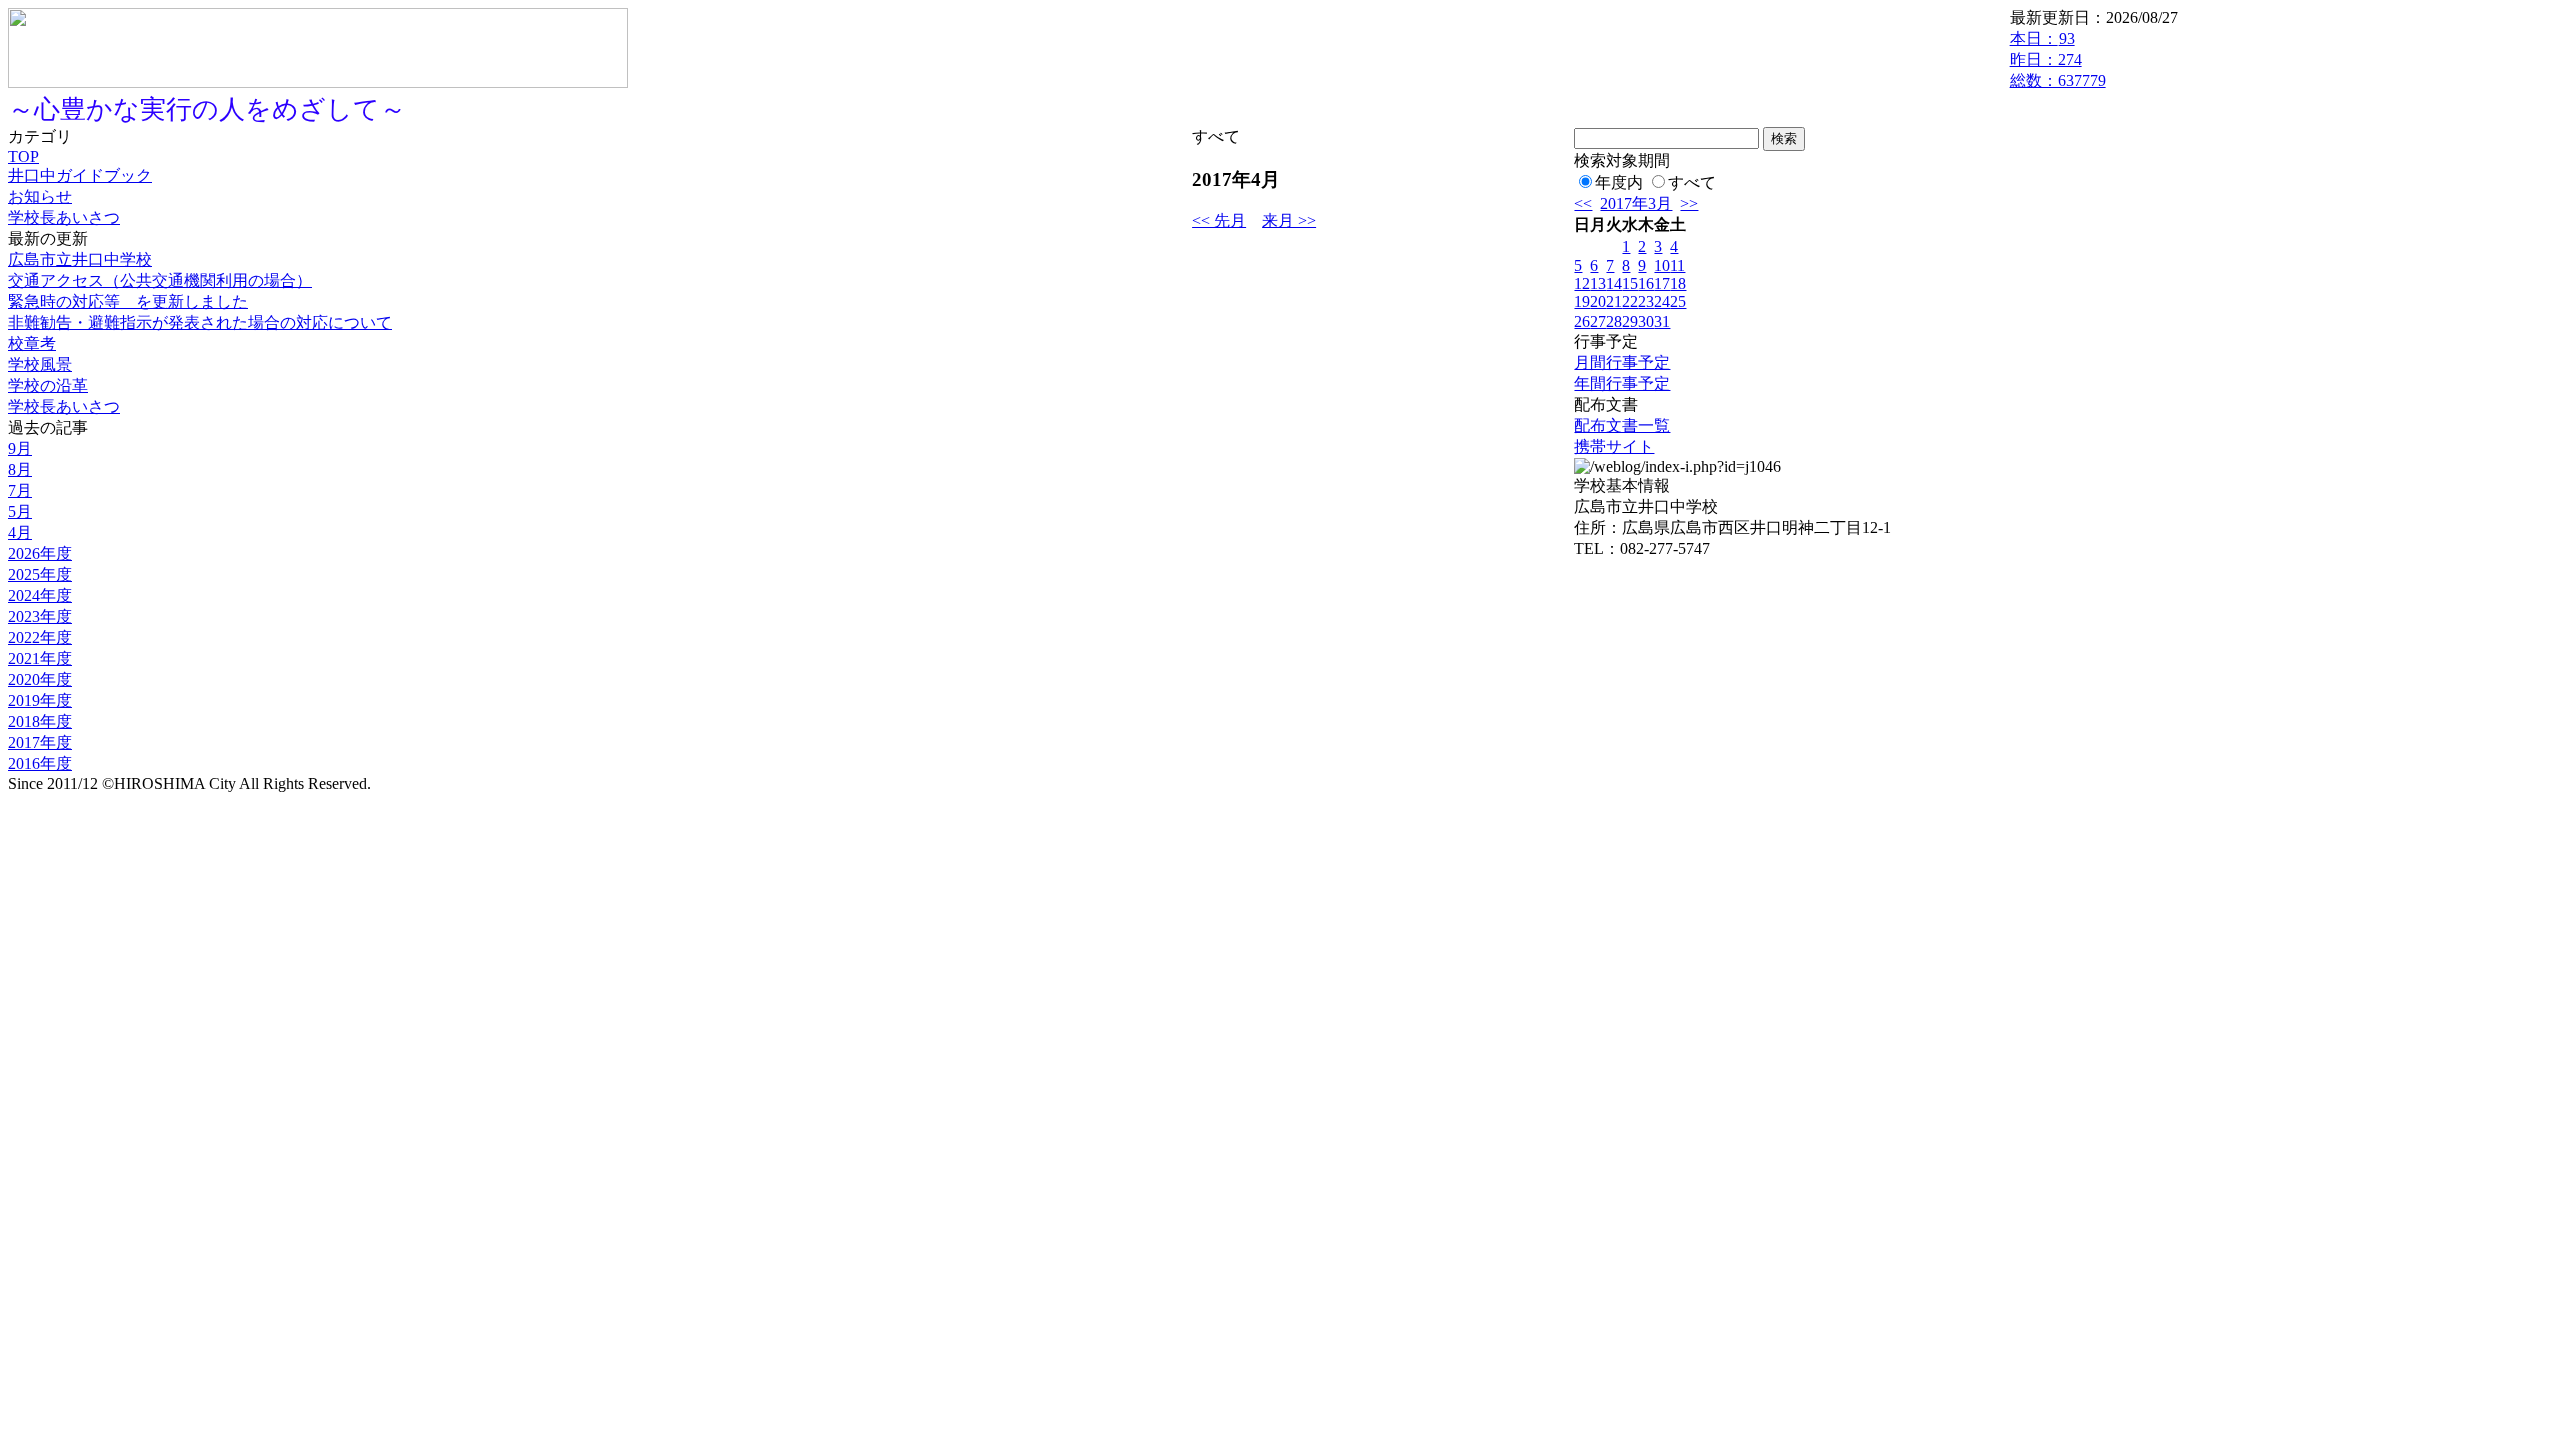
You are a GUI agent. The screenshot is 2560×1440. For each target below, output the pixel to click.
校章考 (32, 343)
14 (1614, 283)
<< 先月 (1219, 220)
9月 (20, 448)
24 (1662, 301)
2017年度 (40, 742)
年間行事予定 (1622, 383)
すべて (1692, 182)
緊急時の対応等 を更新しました (128, 301)
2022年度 (40, 637)
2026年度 (40, 553)
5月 (20, 511)
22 (1630, 301)
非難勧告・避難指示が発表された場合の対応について (200, 322)
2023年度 (40, 616)
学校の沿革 (48, 385)
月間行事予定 (1622, 362)
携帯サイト (1614, 446)
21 (1614, 301)
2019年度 (40, 700)
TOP (23, 156)
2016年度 (40, 763)
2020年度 (40, 679)
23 (1646, 301)
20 (1598, 301)
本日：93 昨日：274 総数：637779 (2058, 59)
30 (1646, 321)
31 (1662, 321)
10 (1662, 265)
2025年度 (40, 574)
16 (1646, 283)
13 (1598, 283)
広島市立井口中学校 (80, 259)
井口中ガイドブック (80, 175)
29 (1630, 321)
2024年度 (40, 595)
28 (1614, 321)
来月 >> (1289, 220)
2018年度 (40, 721)
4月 (20, 532)
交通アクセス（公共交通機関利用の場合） (160, 280)
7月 (20, 490)
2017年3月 (1636, 203)
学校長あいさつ (64, 217)
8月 (20, 469)
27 (1598, 321)
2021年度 (40, 658)
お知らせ (40, 196)
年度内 (1619, 182)
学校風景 (40, 364)
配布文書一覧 (1622, 425)
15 (1630, 283)
